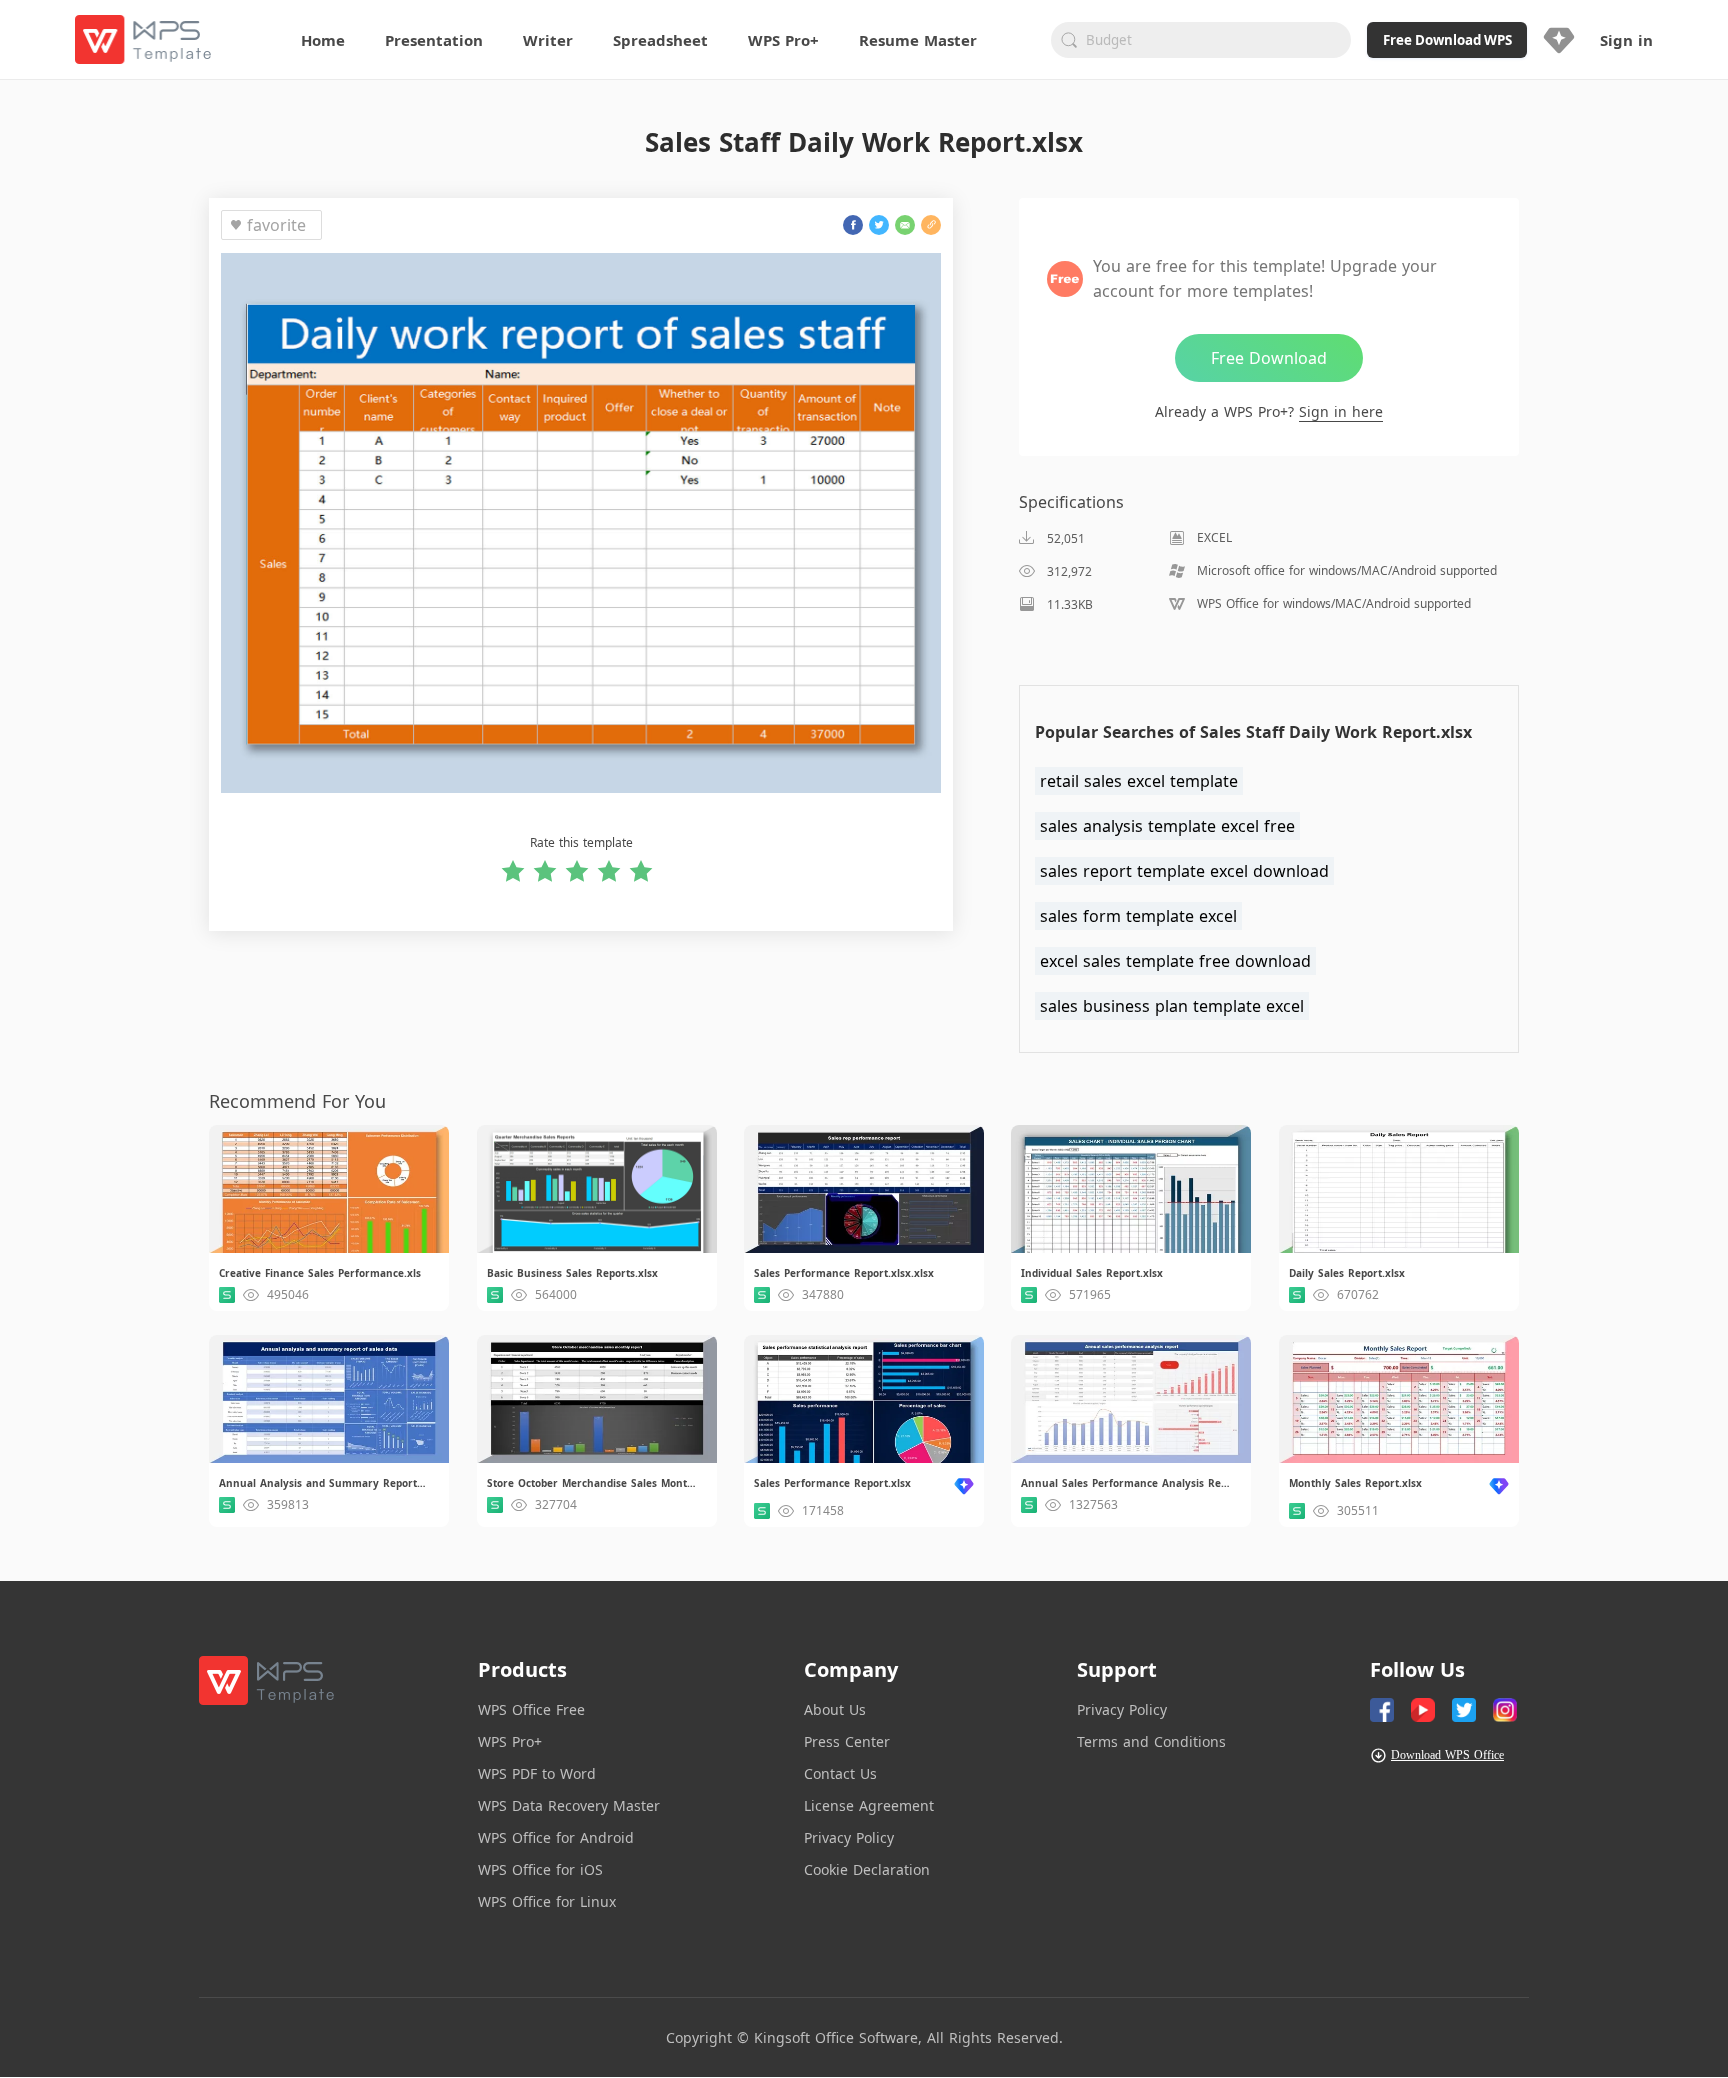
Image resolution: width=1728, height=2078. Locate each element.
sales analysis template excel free (1167, 826)
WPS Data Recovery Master (569, 1805)
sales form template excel (1138, 916)
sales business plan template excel (1172, 1006)
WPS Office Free (531, 1709)
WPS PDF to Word (537, 1773)
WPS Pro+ (510, 1741)
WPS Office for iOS (540, 1869)
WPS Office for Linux (547, 1901)
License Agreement (869, 1805)
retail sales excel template (1139, 781)
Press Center (847, 1741)
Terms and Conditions (1151, 1741)
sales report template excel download (1184, 871)
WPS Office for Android (556, 1837)
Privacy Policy (849, 1837)
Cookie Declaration (867, 1869)
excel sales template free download (1175, 961)
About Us (835, 1709)
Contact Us (840, 1773)
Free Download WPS (1447, 40)
